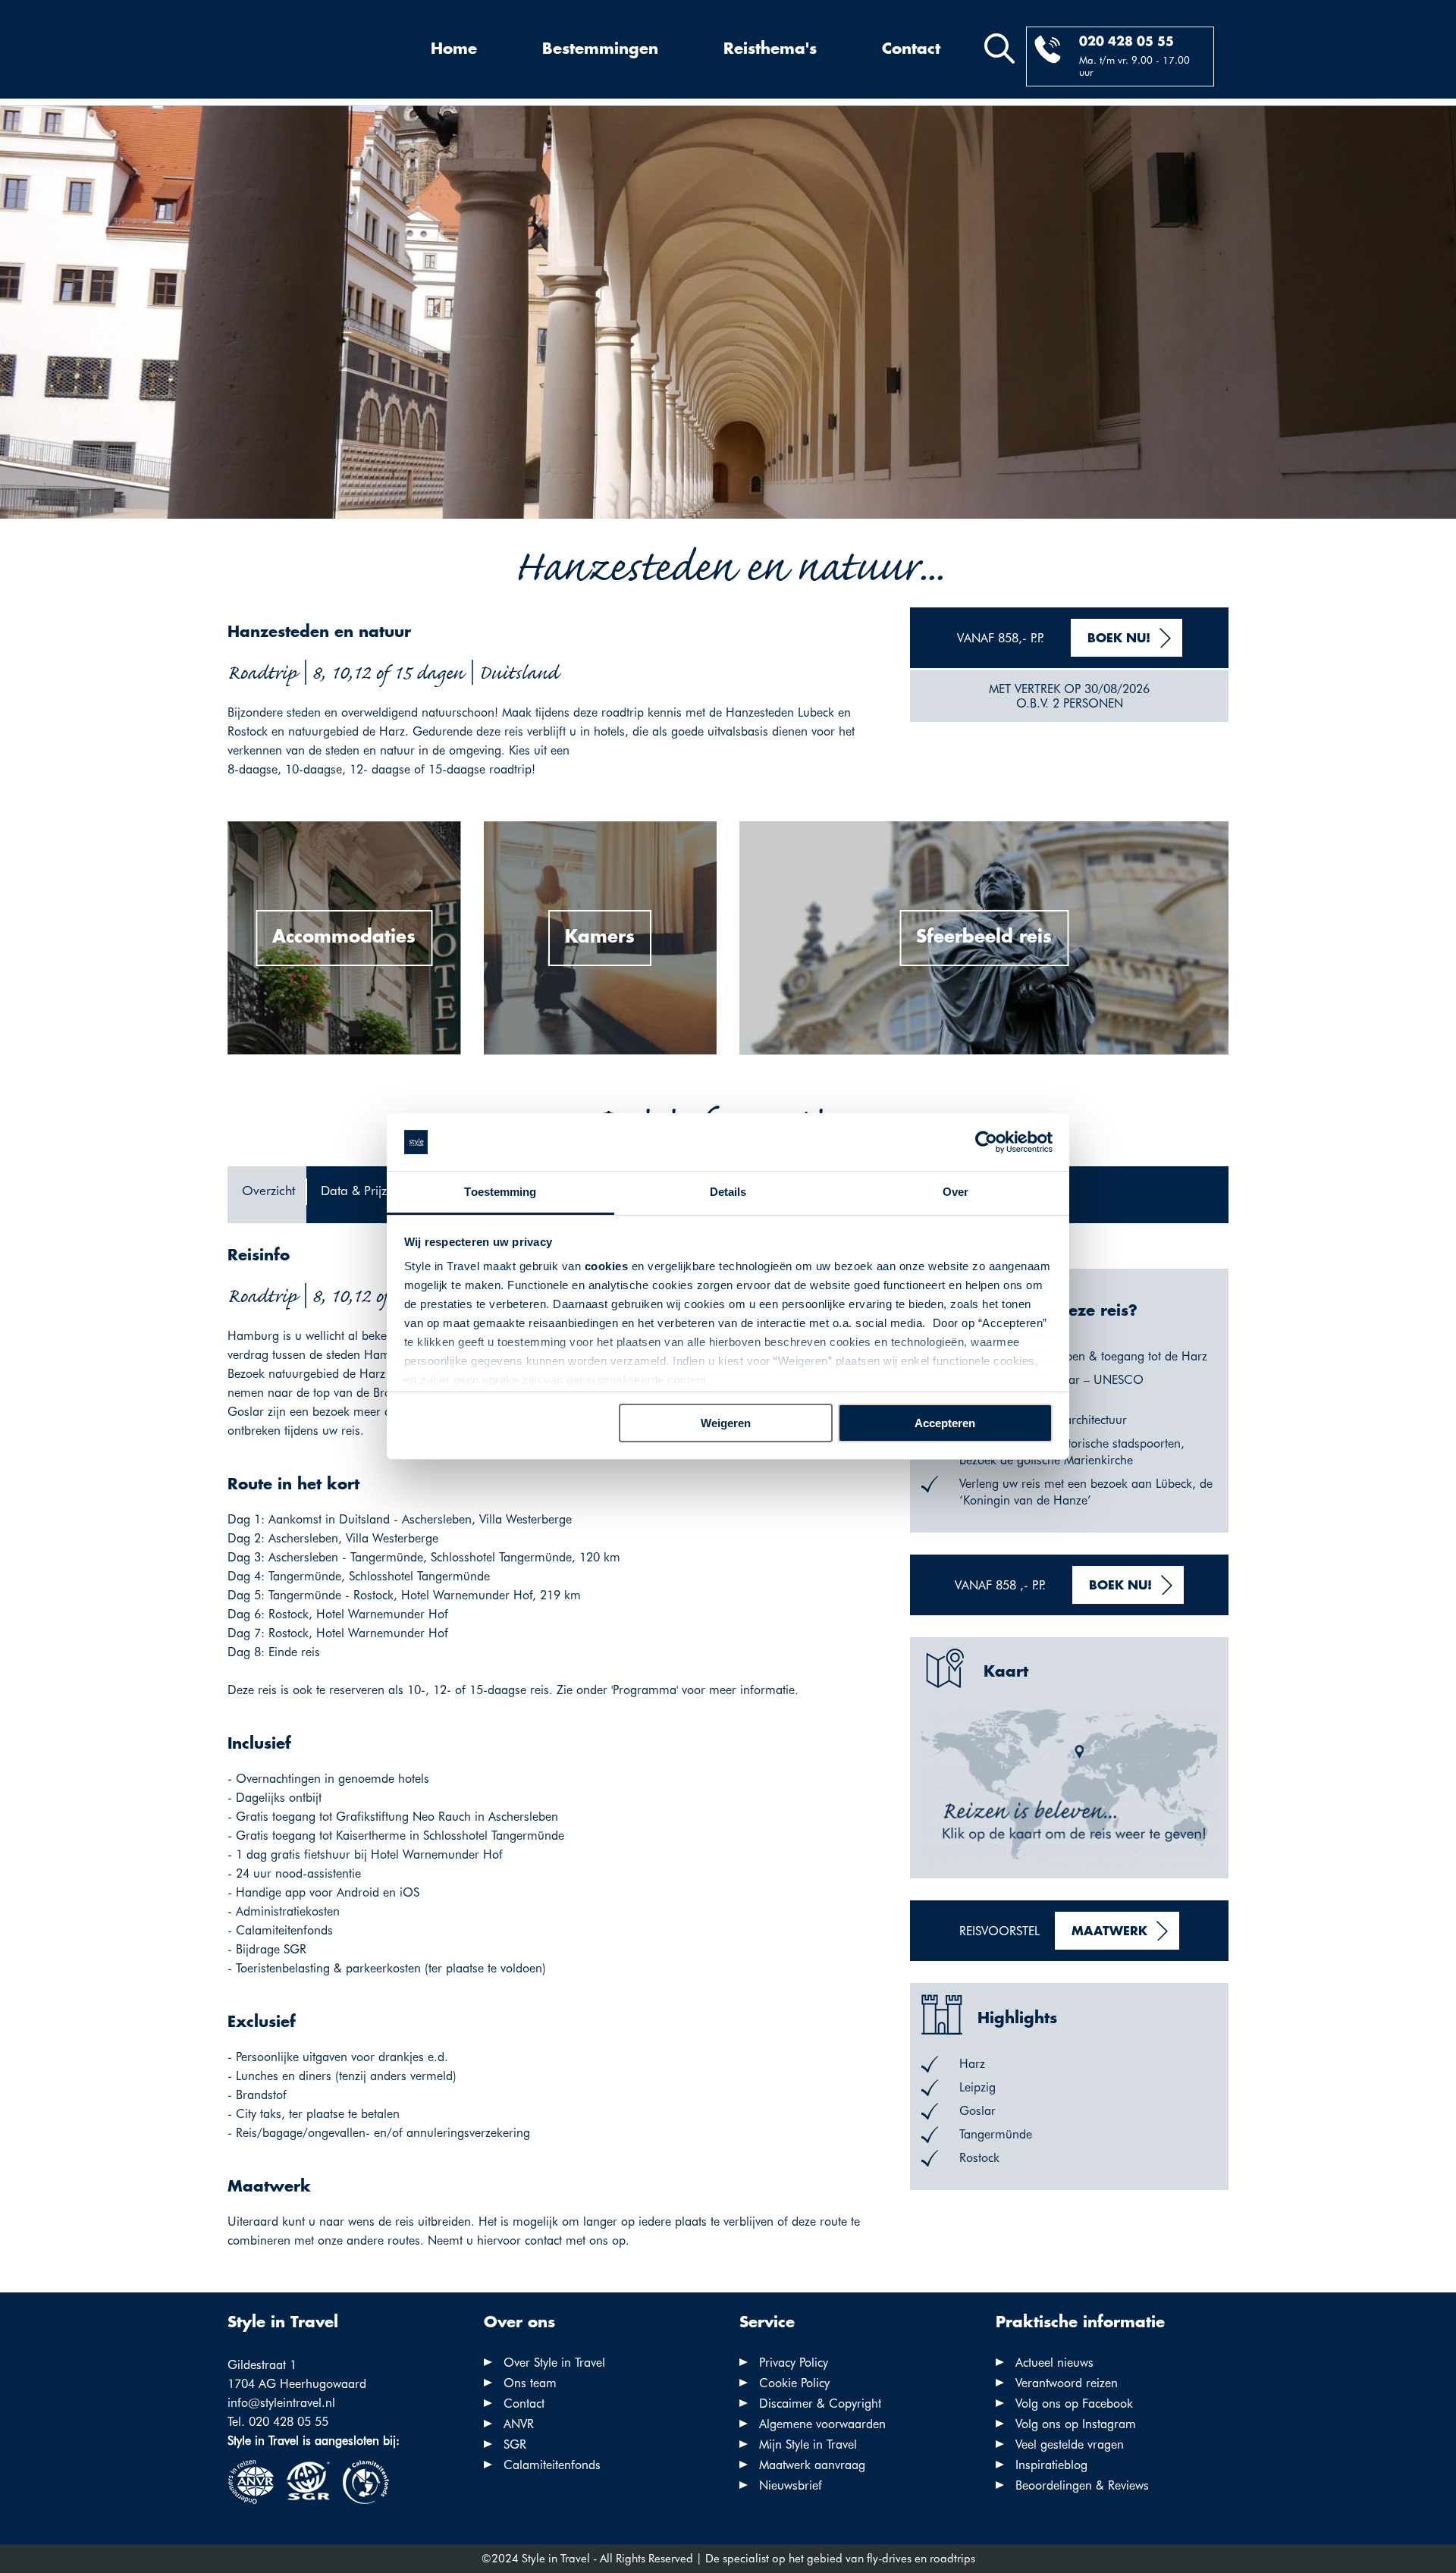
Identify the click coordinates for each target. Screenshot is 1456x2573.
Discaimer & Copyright (820, 2404)
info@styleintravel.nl (281, 2403)
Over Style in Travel (554, 2363)
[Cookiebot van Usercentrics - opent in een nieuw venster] (986, 1142)
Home (454, 49)
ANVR (519, 2424)
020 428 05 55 (1127, 42)
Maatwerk (1109, 1932)
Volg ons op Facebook (1074, 2404)
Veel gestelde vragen (1070, 2444)
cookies (607, 1266)
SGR (515, 2444)
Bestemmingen (600, 49)
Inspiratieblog (1051, 2465)
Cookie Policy (794, 2383)
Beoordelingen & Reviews (1082, 2485)
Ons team (530, 2383)
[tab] (267, 1195)
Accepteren (945, 1423)
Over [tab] (955, 1192)
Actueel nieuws (1054, 2363)
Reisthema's (770, 49)
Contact (911, 49)
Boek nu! (1119, 639)
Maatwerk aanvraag (812, 2465)
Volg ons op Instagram (1076, 2424)
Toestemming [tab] (500, 1192)
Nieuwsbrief (791, 2485)
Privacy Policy (794, 2363)
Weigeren (726, 1423)
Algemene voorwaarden (822, 2424)
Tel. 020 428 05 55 (278, 2422)
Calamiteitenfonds (552, 2465)
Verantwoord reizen (1067, 2383)
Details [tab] (728, 1192)
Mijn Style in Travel (808, 2444)
